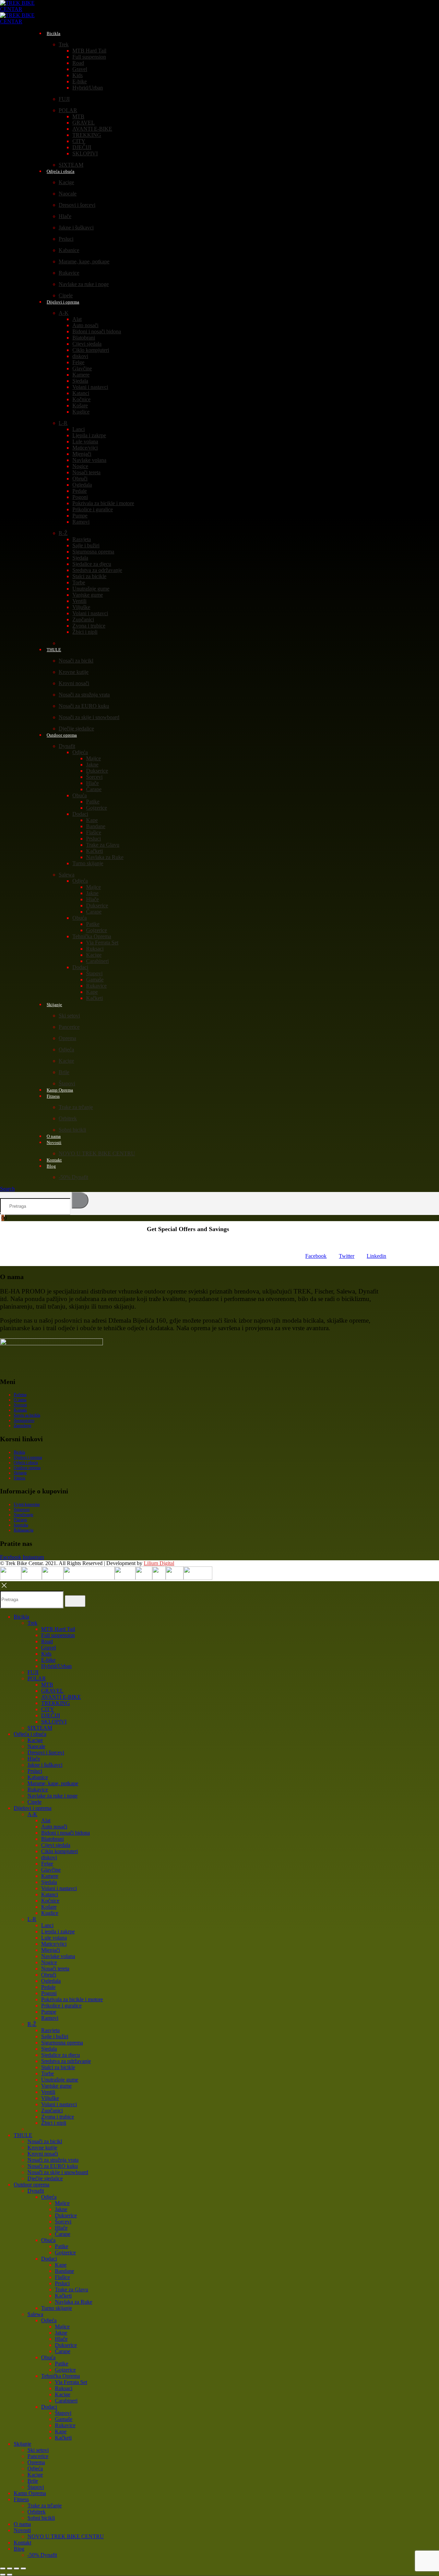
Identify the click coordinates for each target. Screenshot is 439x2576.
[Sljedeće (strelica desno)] (10, 2575)
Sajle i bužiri (86, 545)
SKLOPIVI (85, 153)
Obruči (80, 479)
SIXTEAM (40, 1728)
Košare (80, 406)
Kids (78, 75)
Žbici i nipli (85, 632)
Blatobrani (84, 338)
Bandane (96, 826)
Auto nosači (85, 325)
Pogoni (80, 497)
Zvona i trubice (89, 626)
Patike (93, 802)
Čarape (94, 789)
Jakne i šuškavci (76, 228)
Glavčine (82, 368)
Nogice (80, 466)
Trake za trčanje (76, 1107)
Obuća (80, 795)
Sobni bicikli (72, 1130)
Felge (78, 362)
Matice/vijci (85, 448)
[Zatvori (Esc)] (23, 2568)
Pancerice (69, 1027)
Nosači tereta (86, 472)
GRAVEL (84, 123)
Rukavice (69, 273)
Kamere (81, 375)
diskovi (80, 356)
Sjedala (80, 381)
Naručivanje (23, 1515)
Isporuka (21, 1525)
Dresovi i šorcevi (77, 205)
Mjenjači (82, 454)
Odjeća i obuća (61, 171)
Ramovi (81, 522)
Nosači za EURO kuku (84, 706)
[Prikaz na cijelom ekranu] (10, 2568)
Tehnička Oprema (92, 936)
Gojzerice (97, 808)
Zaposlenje (22, 1426)
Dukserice (97, 771)
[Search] (80, 1200)
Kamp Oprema (30, 2493)
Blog (51, 1166)
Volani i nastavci (90, 387)
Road (78, 63)
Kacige (66, 182)
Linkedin (376, 1256)
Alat (77, 319)
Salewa (67, 875)
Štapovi (94, 973)
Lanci (79, 429)
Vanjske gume (88, 595)
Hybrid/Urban (88, 88)
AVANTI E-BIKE (92, 129)
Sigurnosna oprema (93, 552)
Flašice (94, 832)
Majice (93, 758)
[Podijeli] (16, 2568)
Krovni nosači (74, 683)
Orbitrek (68, 1118)
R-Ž (63, 533)
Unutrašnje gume (91, 589)
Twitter (347, 1256)
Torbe (79, 582)
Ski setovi (69, 1016)
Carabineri (97, 961)
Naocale (68, 194)
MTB (78, 116)
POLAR (68, 110)
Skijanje (54, 1005)
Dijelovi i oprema (63, 302)
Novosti (54, 1142)
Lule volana (85, 442)
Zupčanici (83, 619)
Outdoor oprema (62, 735)
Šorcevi (94, 777)
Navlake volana (89, 460)
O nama (20, 1400)
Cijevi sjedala (87, 344)
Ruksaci (95, 949)
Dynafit (67, 746)
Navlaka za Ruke (105, 857)
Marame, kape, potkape (84, 261)
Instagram (33, 1557)
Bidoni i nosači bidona (97, 331)
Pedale (80, 491)
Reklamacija (23, 1530)
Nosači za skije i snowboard (89, 717)
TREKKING (87, 135)
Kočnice (81, 399)
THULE (54, 650)
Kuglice (81, 412)
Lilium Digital (159, 1563)
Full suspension (89, 57)
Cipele (34, 1802)
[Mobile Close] (4, 1588)
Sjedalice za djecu (92, 564)
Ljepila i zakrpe (89, 435)
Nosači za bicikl (76, 661)
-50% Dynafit (73, 1177)
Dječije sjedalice (45, 2178)
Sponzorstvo (24, 1420)
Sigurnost (22, 1510)
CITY (79, 141)
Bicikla (54, 33)
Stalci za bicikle (89, 576)
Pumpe (80, 516)
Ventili (79, 601)
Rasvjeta (82, 539)
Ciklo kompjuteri (91, 350)
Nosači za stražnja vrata (84, 695)
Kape (92, 820)
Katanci (81, 393)
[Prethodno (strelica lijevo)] (3, 2575)
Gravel (80, 69)
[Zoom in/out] (3, 2568)
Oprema (67, 1038)
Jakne (92, 765)
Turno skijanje (88, 863)
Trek (64, 44)
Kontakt (20, 1410)
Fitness (53, 1096)
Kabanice (69, 250)
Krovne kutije (74, 672)
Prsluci (66, 239)
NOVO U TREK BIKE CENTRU (97, 1153)
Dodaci (80, 814)
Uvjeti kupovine (27, 1504)
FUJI (64, 99)
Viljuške (81, 607)
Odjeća (80, 752)
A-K (64, 313)
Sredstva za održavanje (97, 570)
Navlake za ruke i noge (84, 284)
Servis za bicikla (27, 1415)
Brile (64, 1072)
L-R (63, 423)
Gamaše (95, 980)
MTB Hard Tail (89, 51)
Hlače (65, 216)
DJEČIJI (82, 147)
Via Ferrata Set (102, 943)
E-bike (80, 81)
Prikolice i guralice (93, 509)
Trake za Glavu (103, 845)
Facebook (316, 1256)
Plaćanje (20, 1520)
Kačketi (94, 851)
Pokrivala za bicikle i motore (103, 503)
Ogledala (82, 485)
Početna (20, 1395)
